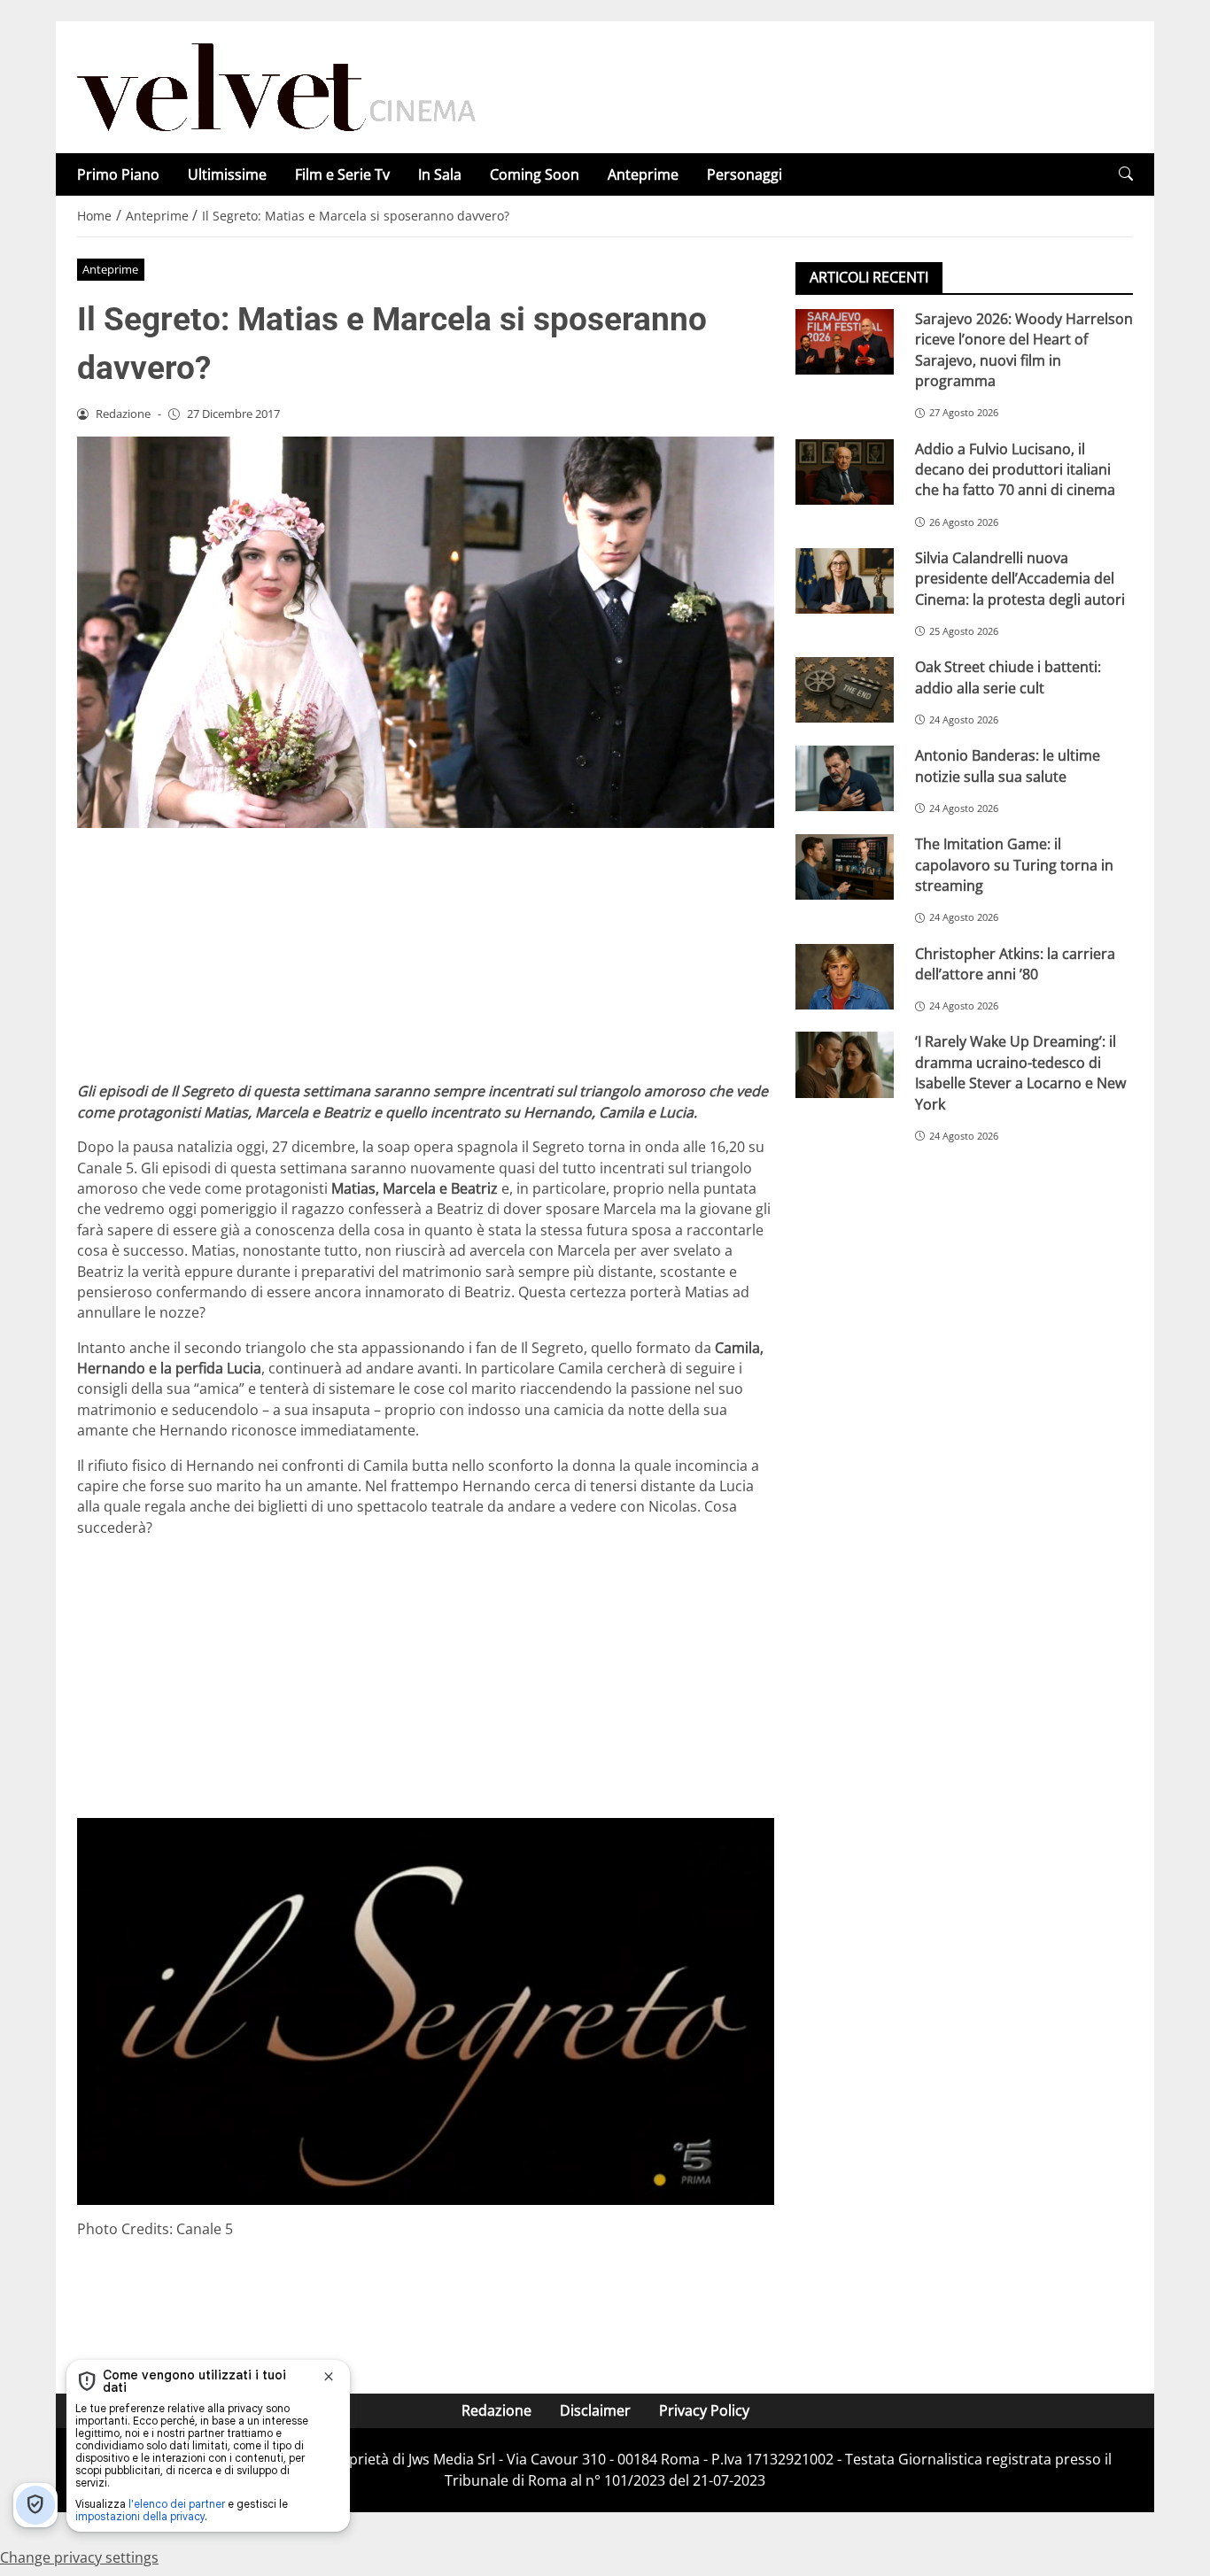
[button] (1126, 174)
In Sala (440, 174)
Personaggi (745, 174)
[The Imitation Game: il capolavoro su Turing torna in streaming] (845, 867)
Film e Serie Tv (342, 174)
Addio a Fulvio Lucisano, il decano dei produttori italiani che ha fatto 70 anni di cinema (1015, 470)
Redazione (496, 2410)
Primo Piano (118, 174)
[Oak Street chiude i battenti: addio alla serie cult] (845, 690)
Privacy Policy (704, 2410)
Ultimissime (227, 174)
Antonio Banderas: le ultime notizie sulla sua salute (1008, 766)
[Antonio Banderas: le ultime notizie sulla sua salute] (845, 778)
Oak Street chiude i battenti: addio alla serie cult (1008, 677)
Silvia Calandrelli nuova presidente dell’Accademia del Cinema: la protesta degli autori (1020, 579)
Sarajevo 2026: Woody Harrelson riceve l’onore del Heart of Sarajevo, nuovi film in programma (1024, 350)
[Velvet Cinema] (276, 86)
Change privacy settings (79, 2557)
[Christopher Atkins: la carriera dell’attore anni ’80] (845, 977)
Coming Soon (535, 174)
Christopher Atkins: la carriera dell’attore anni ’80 (1015, 964)
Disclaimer (595, 2410)
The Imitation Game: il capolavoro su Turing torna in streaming (1014, 865)
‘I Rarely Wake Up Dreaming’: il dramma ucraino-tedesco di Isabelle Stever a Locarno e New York (1020, 1073)
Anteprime (643, 174)
